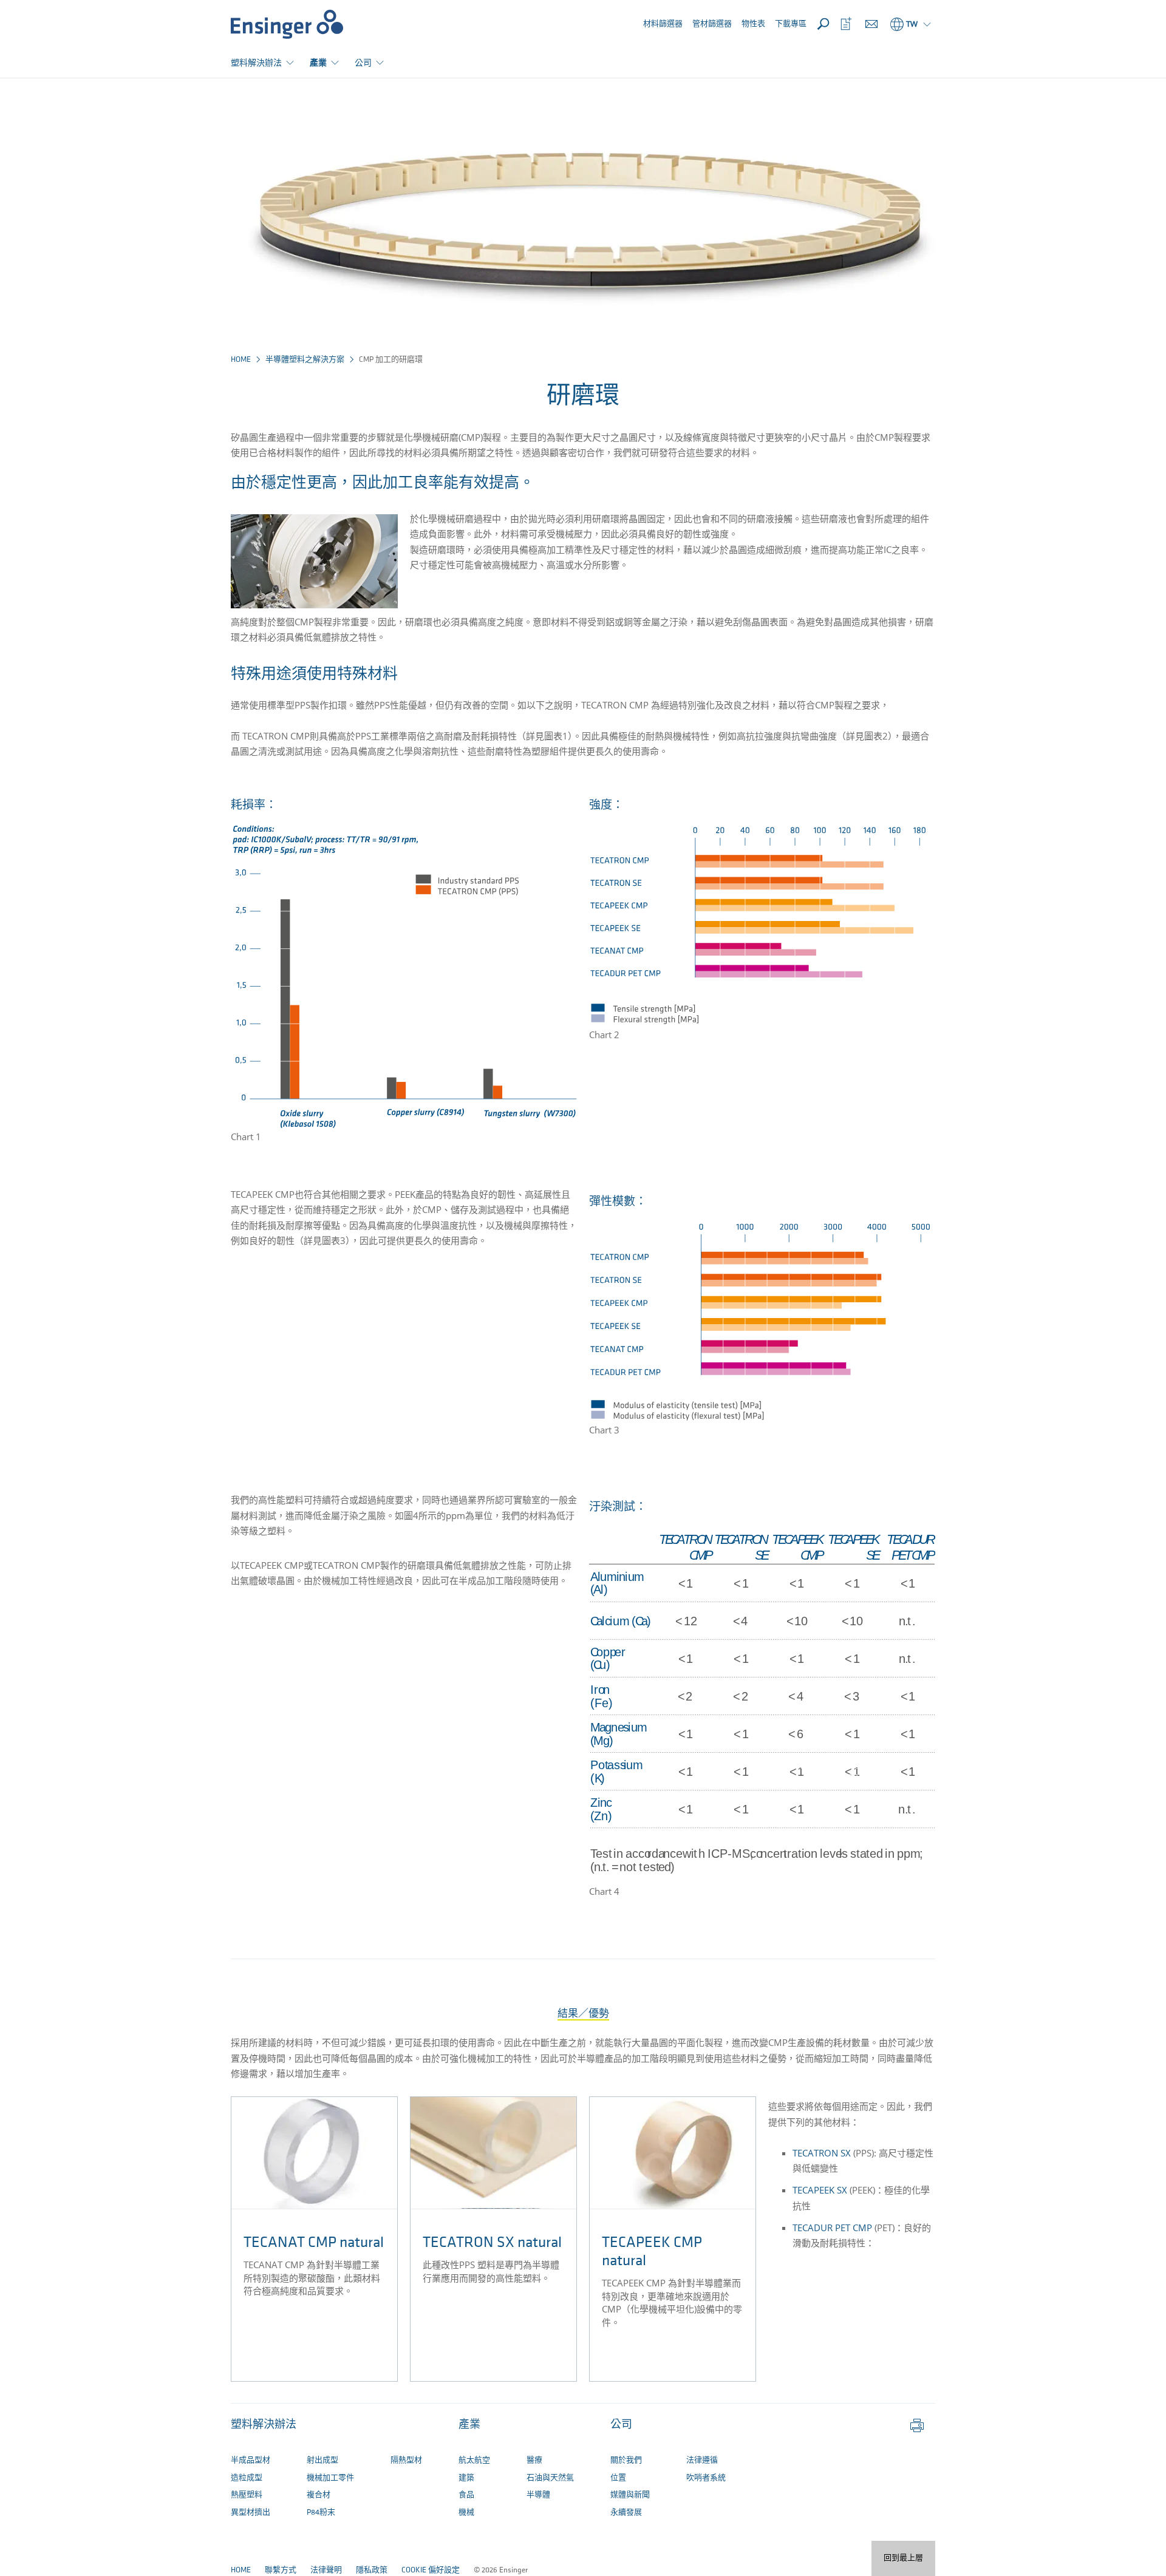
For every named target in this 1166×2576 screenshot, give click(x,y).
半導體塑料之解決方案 (305, 360)
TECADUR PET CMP (832, 2228)
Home (241, 360)
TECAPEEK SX (820, 2190)
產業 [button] (318, 62)
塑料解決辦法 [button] (256, 62)
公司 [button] (363, 62)
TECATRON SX (822, 2153)
